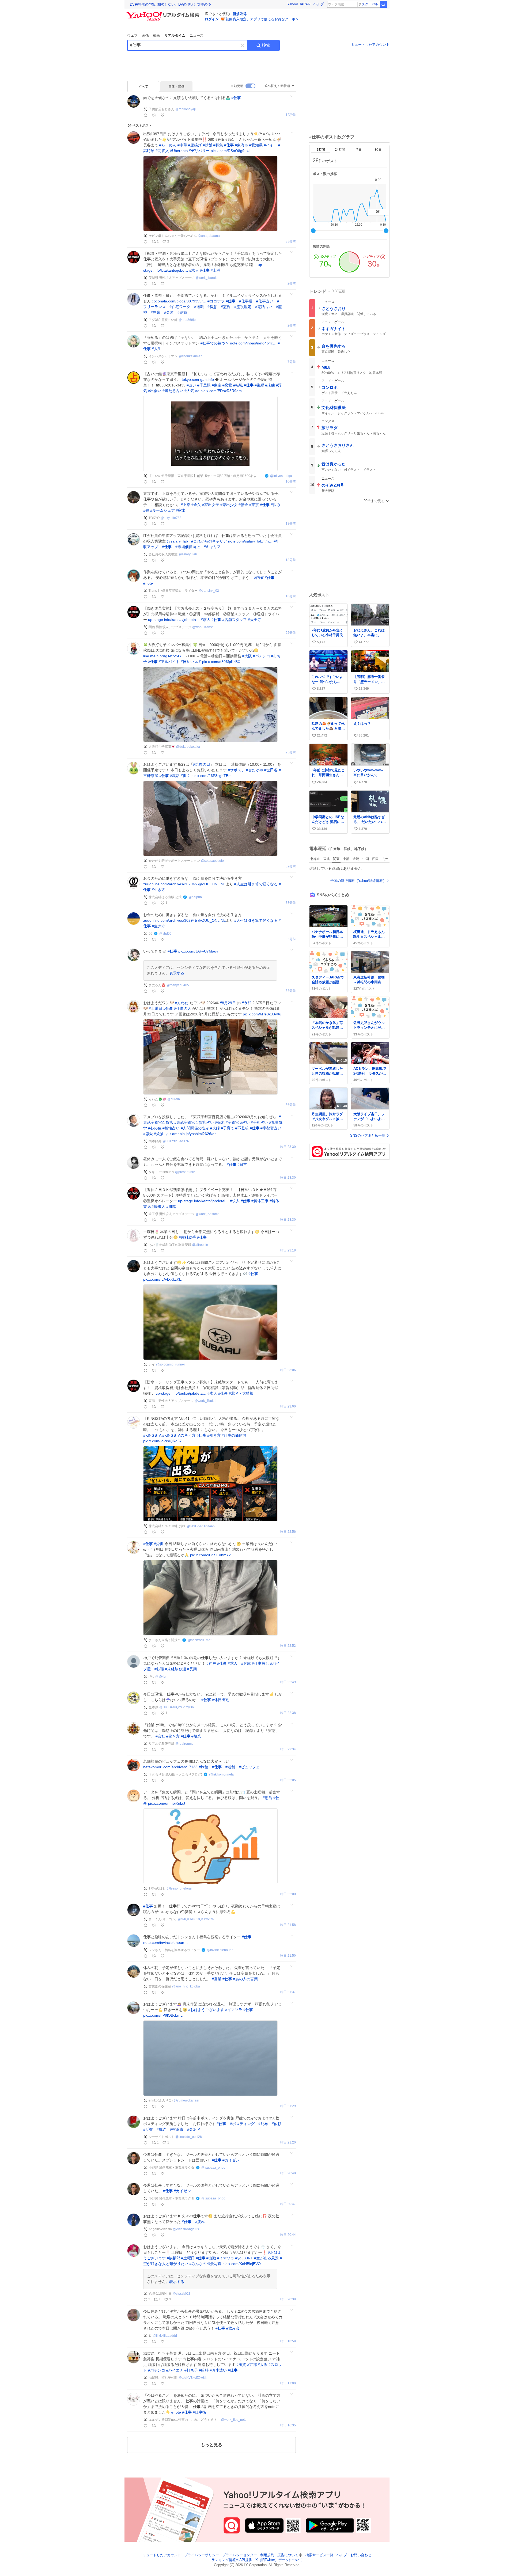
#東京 (217, 385)
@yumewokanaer (187, 2100)
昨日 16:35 (288, 2425)
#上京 (186, 505)
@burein (174, 1099)
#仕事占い (265, 301)
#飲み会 (233, 2328)
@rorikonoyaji (186, 109)
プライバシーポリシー (202, 2555)
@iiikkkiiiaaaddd (165, 2336)
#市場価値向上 (188, 547)
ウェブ (132, 35)
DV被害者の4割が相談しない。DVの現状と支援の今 (170, 4)
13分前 (291, 524)
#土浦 (216, 270)
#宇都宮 (232, 1122)
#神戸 (211, 1663)
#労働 (159, 1544)
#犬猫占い (162, 1134)
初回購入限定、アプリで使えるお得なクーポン (262, 19)
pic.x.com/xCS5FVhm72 (210, 1555)
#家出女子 (211, 505)
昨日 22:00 (288, 1894)
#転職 (238, 385)
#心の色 (155, 1128)
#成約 (161, 2129)
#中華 (182, 145)
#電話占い (264, 307)
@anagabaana (209, 236)
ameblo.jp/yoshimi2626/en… (196, 1134)
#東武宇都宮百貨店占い (194, 1122)
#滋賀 (241, 2365)
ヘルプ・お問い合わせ (354, 2555)
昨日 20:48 (288, 2173)
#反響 (148, 2129)
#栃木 (220, 1122)
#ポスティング (242, 2124)
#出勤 (211, 2258)
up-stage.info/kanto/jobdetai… (203, 1201)
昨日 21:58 (288, 1925)
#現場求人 (157, 1207)
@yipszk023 (182, 2294)
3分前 (292, 284)
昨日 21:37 (288, 1992)
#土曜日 (156, 1008)
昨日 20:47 (288, 2204)
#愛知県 (256, 145)
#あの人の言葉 (245, 1979)
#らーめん (168, 145)
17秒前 (291, 115)
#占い (191, 385)
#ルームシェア (162, 510)
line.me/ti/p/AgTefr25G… (164, 656)
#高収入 (162, 151)
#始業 (196, 1736)
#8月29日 (228, 1003)
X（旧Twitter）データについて (279, 2560)
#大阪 (247, 656)
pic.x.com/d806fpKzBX (221, 662)
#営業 (217, 1979)
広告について (288, 2555)
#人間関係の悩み (195, 1128)
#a (197, 391)
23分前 (291, 633)
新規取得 (240, 14)
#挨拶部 (173, 2258)
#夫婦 (215, 1128)
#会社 (160, 1736)
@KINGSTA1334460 (202, 1526)
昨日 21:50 (288, 1956)
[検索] (383, 4)
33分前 (291, 866)
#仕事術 (199, 2412)
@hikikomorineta (221, 1774)
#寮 (146, 510)
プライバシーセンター (240, 2555)
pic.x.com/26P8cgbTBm (211, 776)
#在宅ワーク (180, 307)
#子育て (228, 1128)
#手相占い (259, 1122)
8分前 (292, 362)
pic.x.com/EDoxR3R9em (221, 391)
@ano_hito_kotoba (186, 1986)
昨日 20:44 (288, 2235)
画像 (145, 35)
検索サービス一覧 (319, 2555)
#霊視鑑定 (243, 307)
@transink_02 (209, 591)
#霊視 (226, 307)
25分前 (291, 752)
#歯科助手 (187, 1237)
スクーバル (370, 4)
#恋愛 (227, 385)
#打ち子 (191, 2370)
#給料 (204, 2370)
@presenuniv (185, 1172)
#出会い (155, 391)
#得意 (212, 307)
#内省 (259, 578)
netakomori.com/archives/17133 (170, 1767)
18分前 (291, 560)
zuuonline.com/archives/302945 (170, 884)
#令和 (247, 1003)
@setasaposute (212, 861)
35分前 (291, 939)
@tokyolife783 (171, 518)
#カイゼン (231, 2160)
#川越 (171, 1207)
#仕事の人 (183, 1008)
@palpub (195, 897)
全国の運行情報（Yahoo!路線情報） (358, 881)
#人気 (189, 391)
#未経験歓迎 (176, 1669)
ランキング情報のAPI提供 (232, 2560)
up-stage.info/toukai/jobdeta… (181, 1393)
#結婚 (182, 312)
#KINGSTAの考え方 (179, 1435)
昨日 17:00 (288, 2383)
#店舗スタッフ (235, 620)
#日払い (187, 662)
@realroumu (184, 1744)
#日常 (242, 1164)
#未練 (270, 385)
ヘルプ (319, 4)
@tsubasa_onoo (213, 2168)
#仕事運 (246, 301)
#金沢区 (194, 2129)
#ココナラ (216, 301)
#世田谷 (271, 770)
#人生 (157, 349)
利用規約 (267, 2555)
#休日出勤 (221, 1700)
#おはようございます (206, 2010)
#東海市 (241, 145)
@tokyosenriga (281, 476)
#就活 (175, 776)
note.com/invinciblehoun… (166, 1943)
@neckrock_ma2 (200, 1640)
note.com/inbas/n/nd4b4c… (253, 343)
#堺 (198, 662)
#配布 (263, 2124)
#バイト (270, 145)
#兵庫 (246, 1663)
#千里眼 (204, 385)
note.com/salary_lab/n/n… (250, 541)
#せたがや (255, 770)
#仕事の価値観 (234, 1435)
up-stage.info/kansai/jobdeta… (174, 620)
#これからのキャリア (209, 541)
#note (148, 583)
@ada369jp (187, 320)
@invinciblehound (220, 1950)
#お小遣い (218, 2370)
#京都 (252, 2365)
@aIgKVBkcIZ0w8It (192, 2378)
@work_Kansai (203, 627)
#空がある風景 (266, 2258)
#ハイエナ (175, 2370)
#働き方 (214, 1435)
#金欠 (196, 505)
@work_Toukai (205, 1401)
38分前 (291, 242)
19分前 (291, 596)
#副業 (156, 312)
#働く (186, 776)
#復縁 (259, 385)
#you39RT (244, 2258)
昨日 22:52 (288, 1646)
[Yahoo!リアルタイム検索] (163, 13)
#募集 (218, 145)
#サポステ (236, 770)
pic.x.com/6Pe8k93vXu (262, 1014)
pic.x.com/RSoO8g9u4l (230, 151)
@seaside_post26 (189, 2137)
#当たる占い (173, 391)
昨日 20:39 (288, 2299)
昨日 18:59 (288, 2341)
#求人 (194, 270)
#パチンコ (262, 656)
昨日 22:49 (288, 1682)
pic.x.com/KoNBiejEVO (242, 2264)
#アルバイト (169, 662)
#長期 (192, 1669)
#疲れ (200, 2222)
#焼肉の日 (202, 764)
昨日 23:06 (288, 1370)
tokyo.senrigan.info (198, 380)
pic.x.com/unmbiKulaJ (167, 1803)
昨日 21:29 (288, 2106)
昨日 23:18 (288, 1251)
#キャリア (212, 547)
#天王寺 (255, 620)
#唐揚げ (195, 145)
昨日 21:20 (288, 2143)
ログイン (212, 19)
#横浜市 (177, 2129)
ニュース (196, 35)
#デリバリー (199, 151)
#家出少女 (229, 505)
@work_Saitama (207, 1214)
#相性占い (171, 1128)
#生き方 (158, 890)
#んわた (182, 1003)
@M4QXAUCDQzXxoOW (196, 1919)
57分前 (291, 1105)
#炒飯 (207, 145)
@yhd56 (165, 934)
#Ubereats (179, 151)
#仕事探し (260, 1663)
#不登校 (242, 1128)
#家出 (181, 510)
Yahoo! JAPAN (299, 4)
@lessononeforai (179, 1888)
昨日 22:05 (288, 1780)
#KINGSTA (152, 1435)
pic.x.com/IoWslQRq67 (162, 1441)
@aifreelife (200, 1245)
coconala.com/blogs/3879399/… (179, 301)
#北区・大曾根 (241, 1393)
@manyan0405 (178, 985)
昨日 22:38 (288, 1713)
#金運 (169, 312)
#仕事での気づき (215, 343)
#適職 (199, 307)
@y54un (161, 1676)
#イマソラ (234, 2010)
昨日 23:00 (288, 1407)
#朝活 (267, 1798)
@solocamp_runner (171, 1364)
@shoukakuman (190, 356)
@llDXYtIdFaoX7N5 (177, 1141)
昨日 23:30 (288, 1147)
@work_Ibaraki (206, 278)
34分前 (291, 903)
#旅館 (203, 1767)
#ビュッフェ (249, 1767)
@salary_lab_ (178, 541)
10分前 (291, 482)
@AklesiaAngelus (186, 2229)
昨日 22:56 (288, 1532)
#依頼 (277, 2124)
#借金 (243, 505)
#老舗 (230, 1767)
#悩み (275, 505)
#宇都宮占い (271, 1128)
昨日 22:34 (288, 1749)
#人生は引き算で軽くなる (256, 884)
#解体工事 (260, 1201)
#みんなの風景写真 (205, 2264)
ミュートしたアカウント (370, 45)
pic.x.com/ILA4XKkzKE (162, 1279)
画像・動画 (176, 86)
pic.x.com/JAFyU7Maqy (198, 951)
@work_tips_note (234, 2420)
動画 (157, 35)
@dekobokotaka (188, 747)
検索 (266, 45)
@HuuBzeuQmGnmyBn (177, 1707)
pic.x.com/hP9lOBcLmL (163, 2015)
